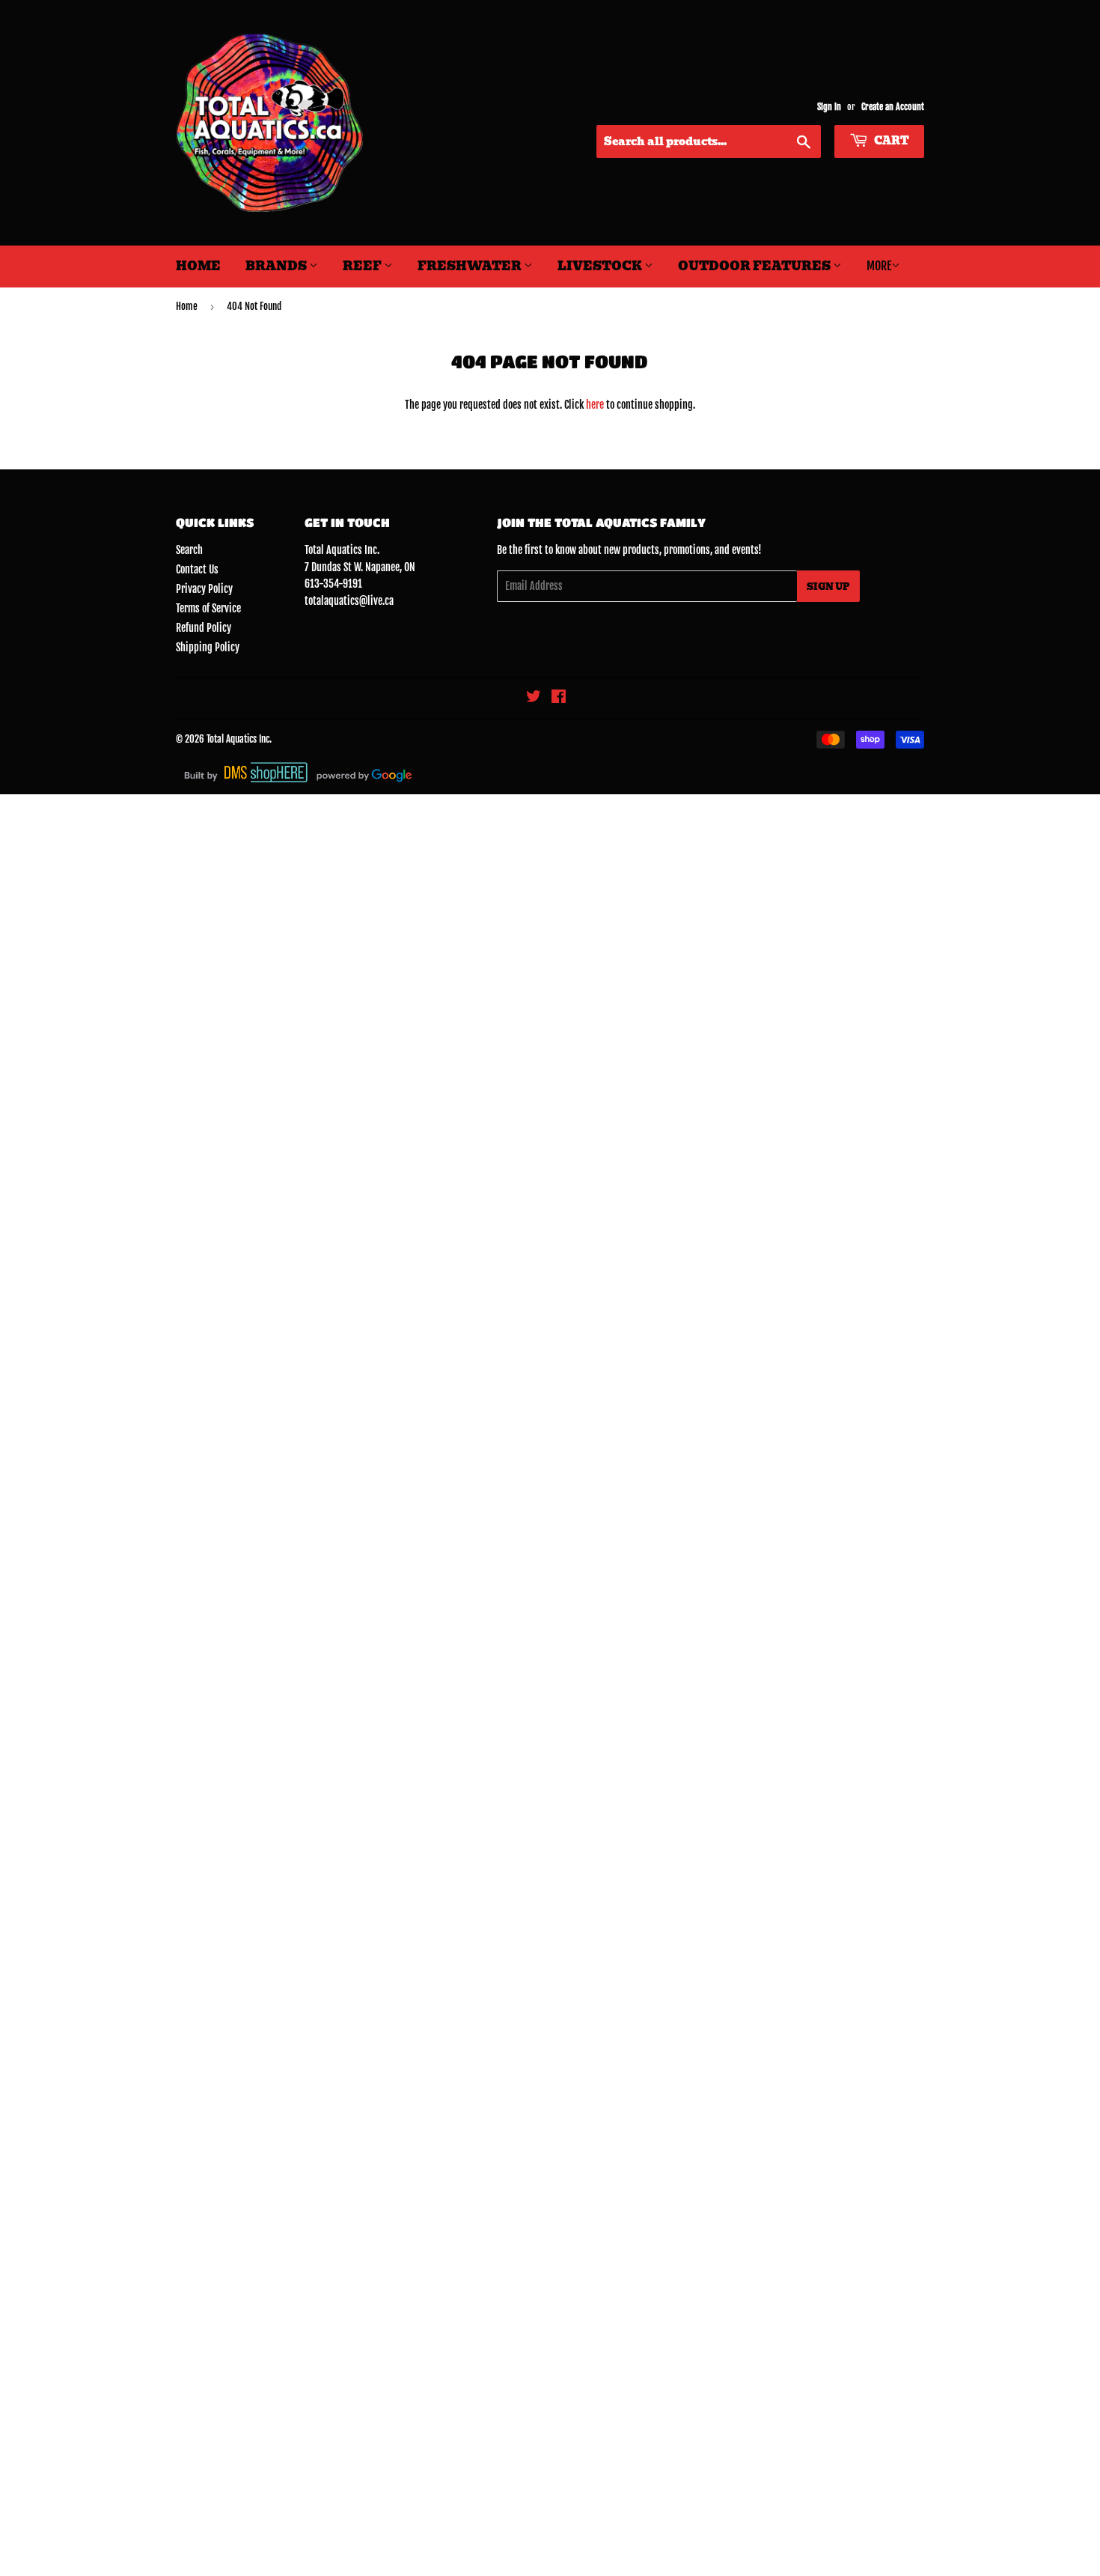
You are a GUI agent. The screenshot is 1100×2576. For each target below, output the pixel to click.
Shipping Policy (208, 647)
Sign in (829, 107)
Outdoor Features (755, 266)
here (595, 405)
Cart (890, 141)
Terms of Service (208, 608)
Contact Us (197, 569)
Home (198, 266)
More (879, 266)
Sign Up (828, 587)
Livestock (601, 266)
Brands (277, 266)
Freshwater (471, 266)
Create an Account (893, 107)
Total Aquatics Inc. (239, 739)
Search (189, 550)
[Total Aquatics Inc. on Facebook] (559, 698)
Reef (363, 266)
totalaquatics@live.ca (349, 601)
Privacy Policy (204, 589)
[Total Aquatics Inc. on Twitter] (534, 698)
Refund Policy (204, 628)
